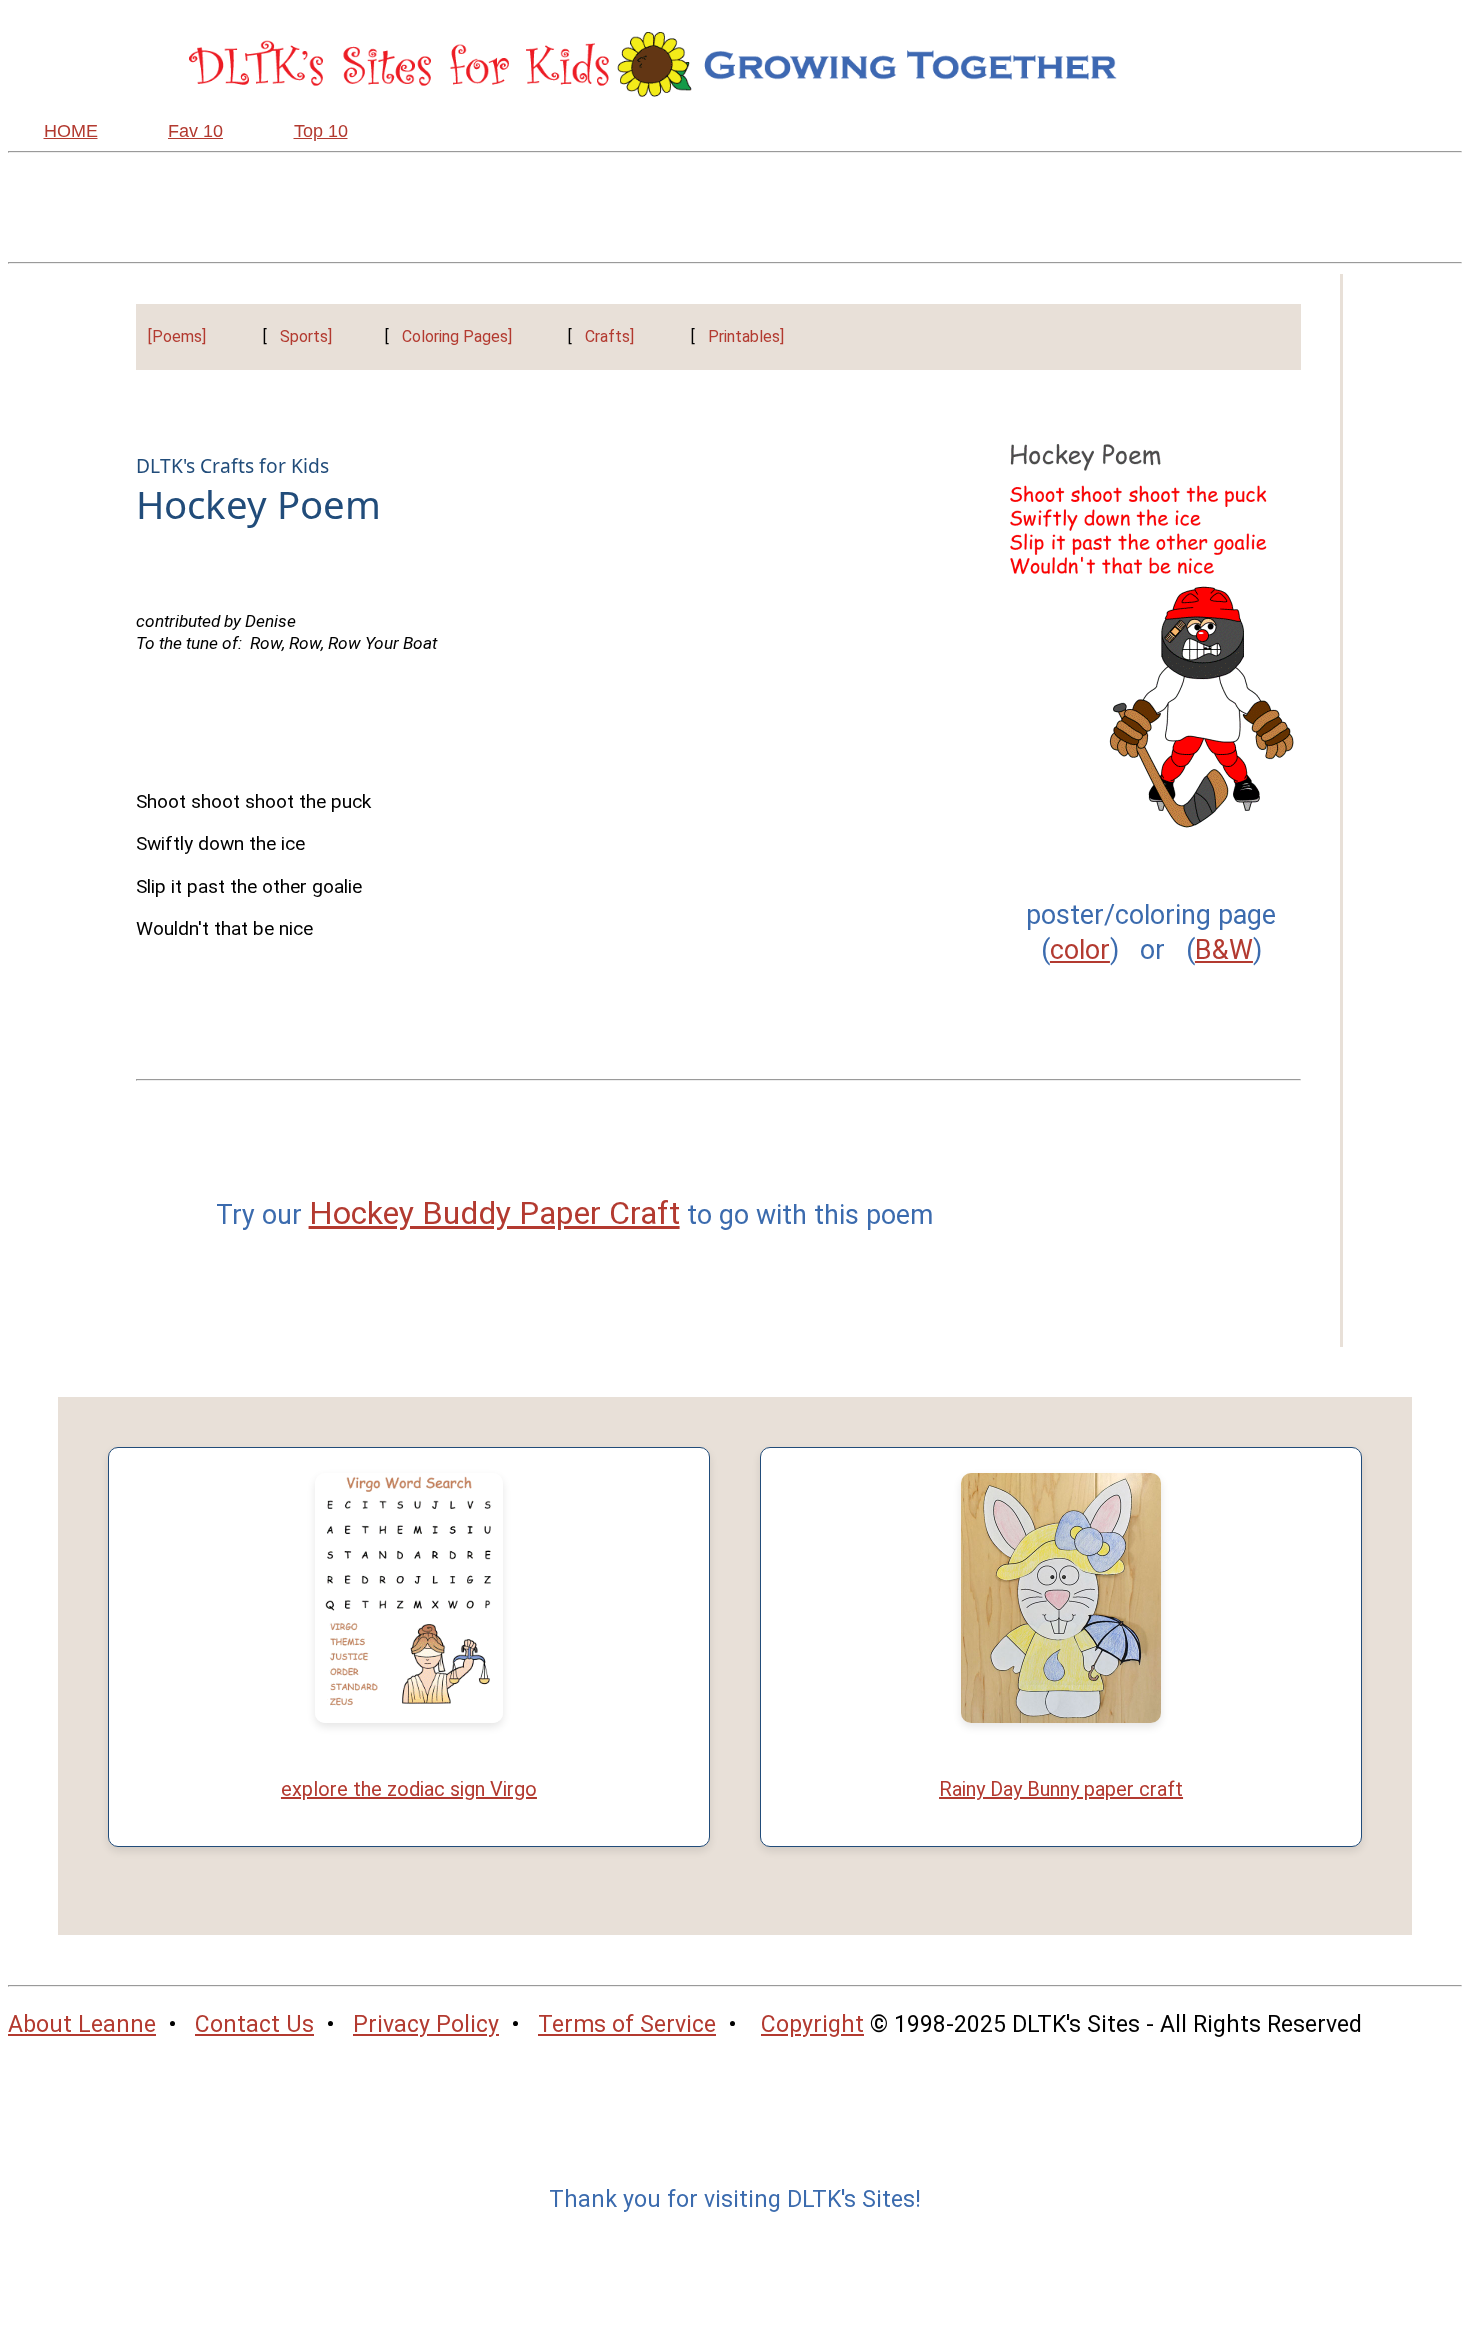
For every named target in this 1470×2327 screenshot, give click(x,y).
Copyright (812, 2024)
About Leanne (82, 2024)
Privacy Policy (426, 2024)
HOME (71, 131)
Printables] (746, 336)
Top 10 (321, 131)
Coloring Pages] (457, 336)
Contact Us (254, 2024)
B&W (1224, 950)
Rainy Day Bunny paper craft (1061, 1789)
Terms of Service (627, 2024)
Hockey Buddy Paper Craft (494, 1213)
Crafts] (609, 336)
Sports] (306, 336)
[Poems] (177, 336)
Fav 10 (195, 131)
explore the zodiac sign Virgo (409, 1789)
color (1080, 950)
